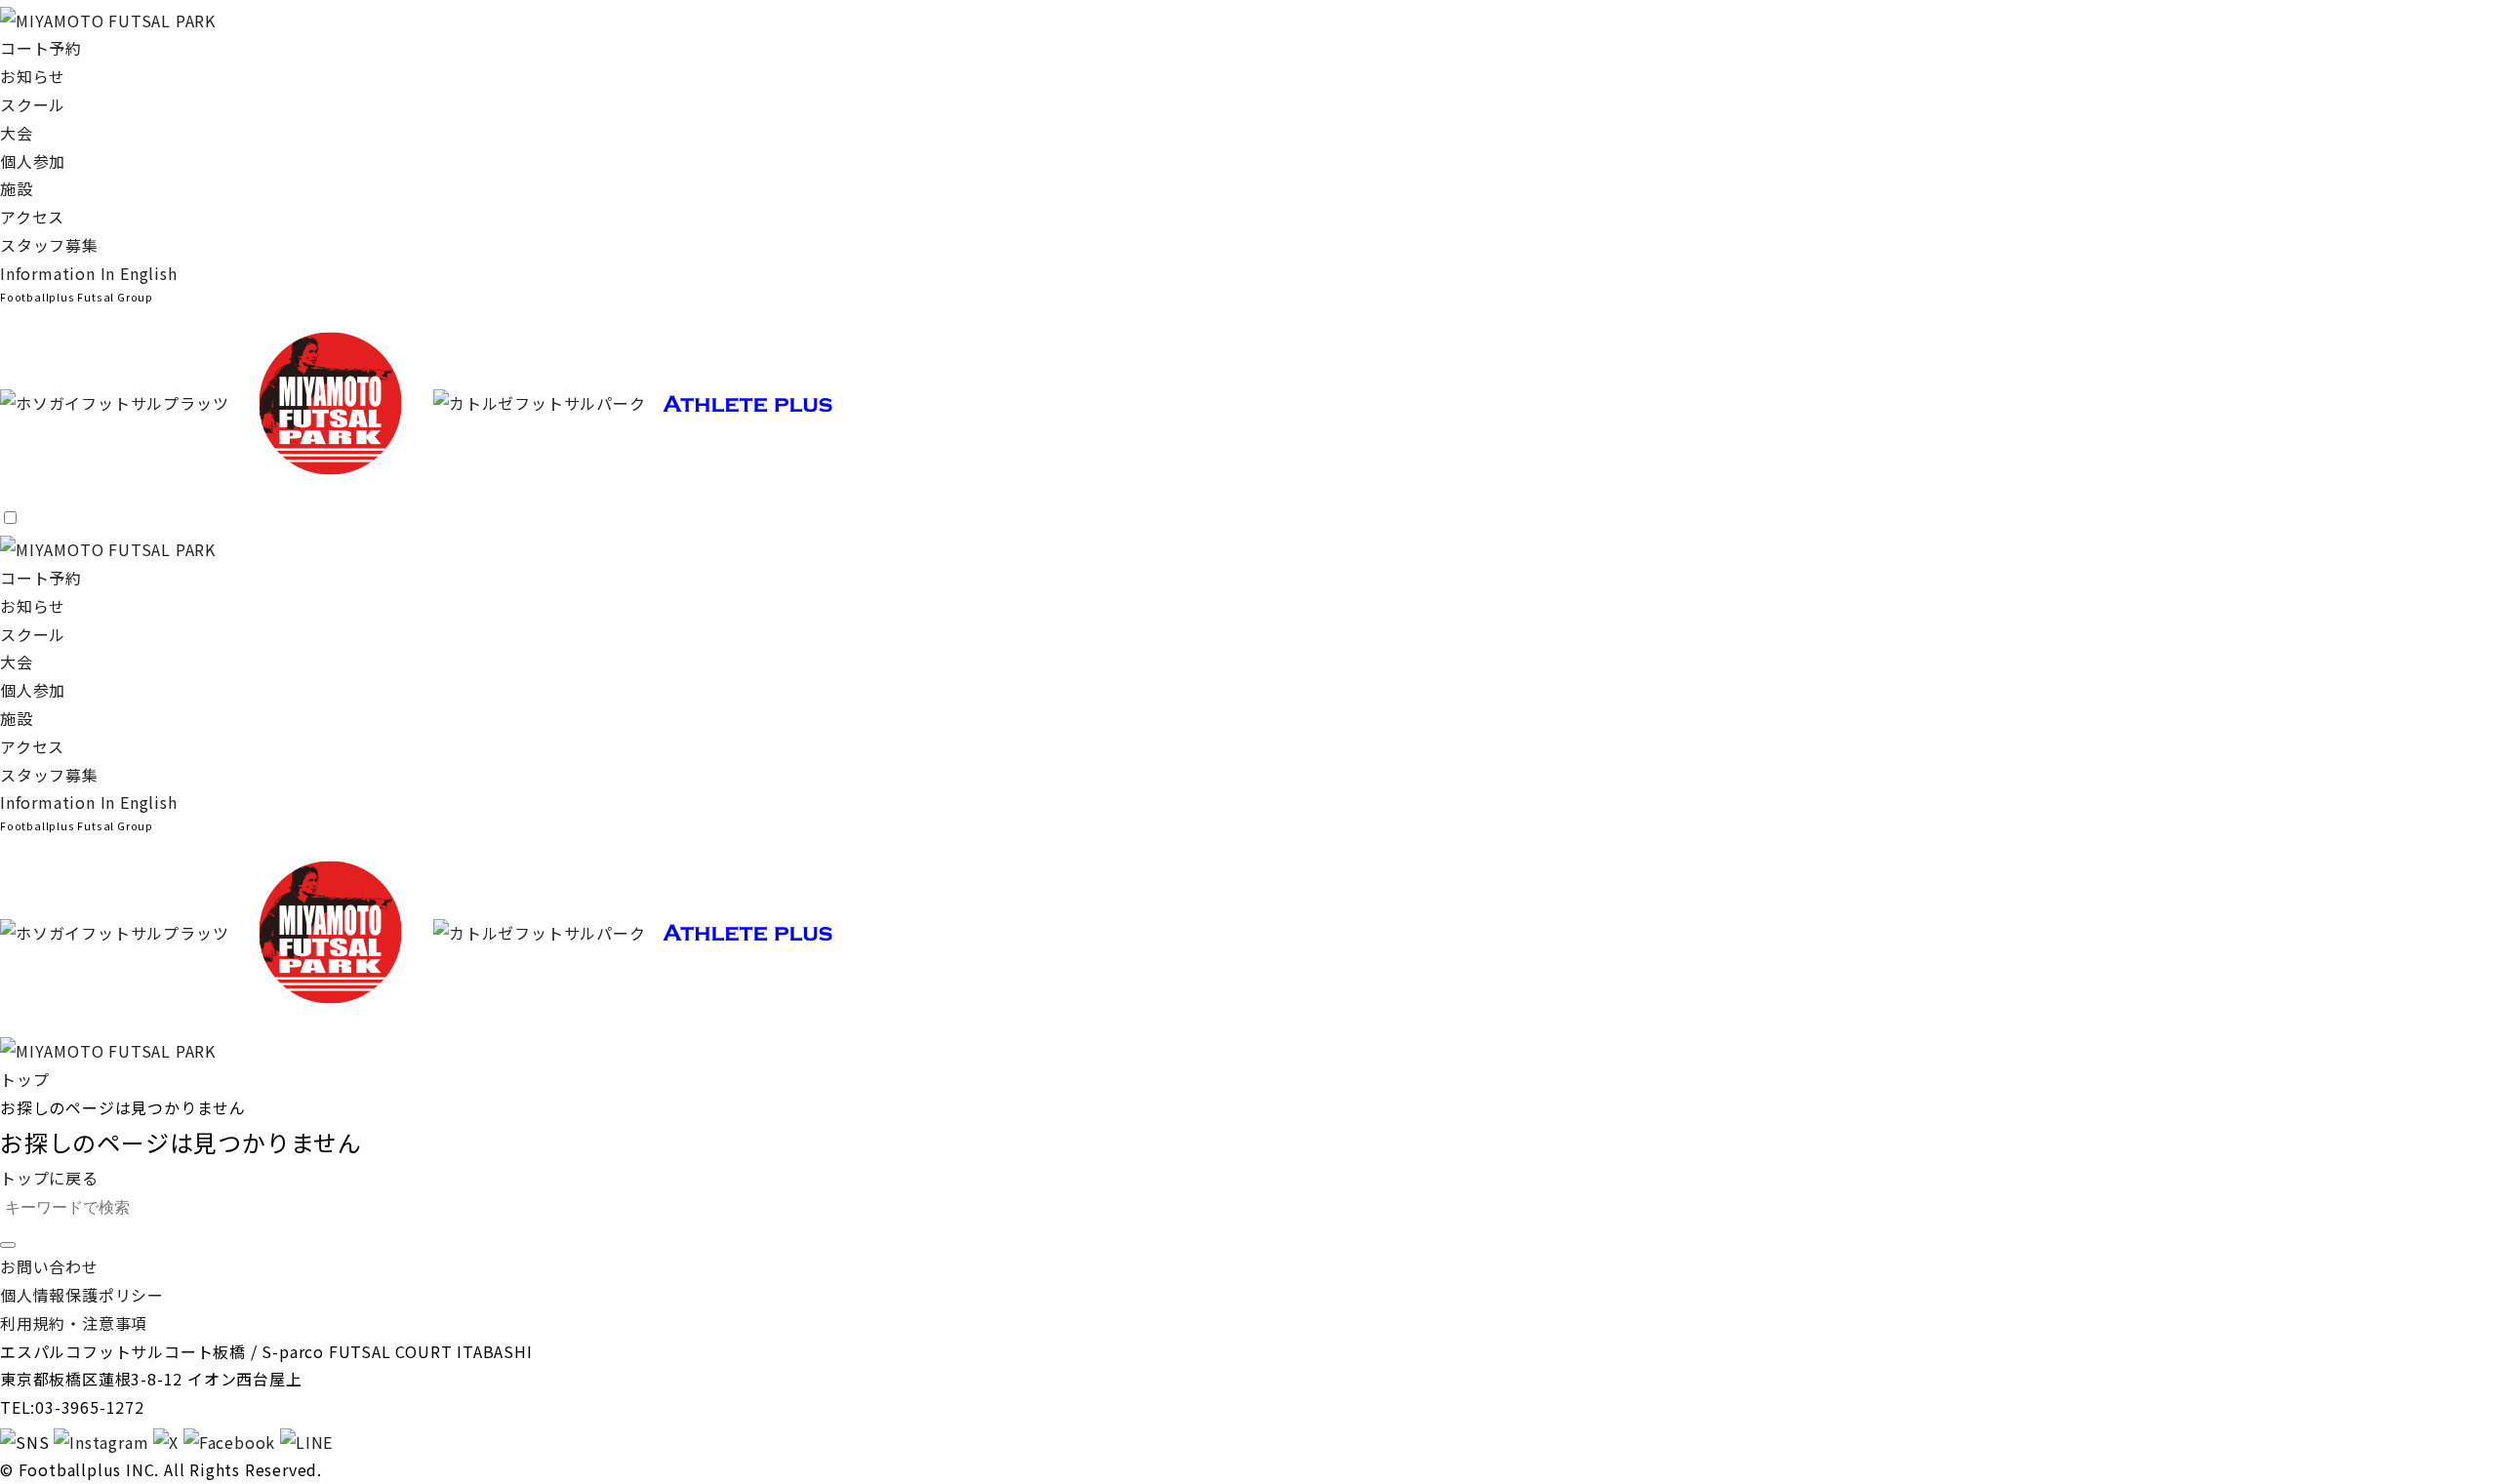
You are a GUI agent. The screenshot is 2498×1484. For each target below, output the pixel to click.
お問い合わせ (49, 1266)
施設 (17, 188)
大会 (17, 133)
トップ (24, 1079)
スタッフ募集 (49, 245)
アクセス (32, 217)
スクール (33, 104)
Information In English (89, 273)
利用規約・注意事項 (74, 1323)
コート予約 (41, 48)
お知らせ (33, 76)
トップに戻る (49, 1178)
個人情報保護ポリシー (82, 1295)
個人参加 (33, 161)
